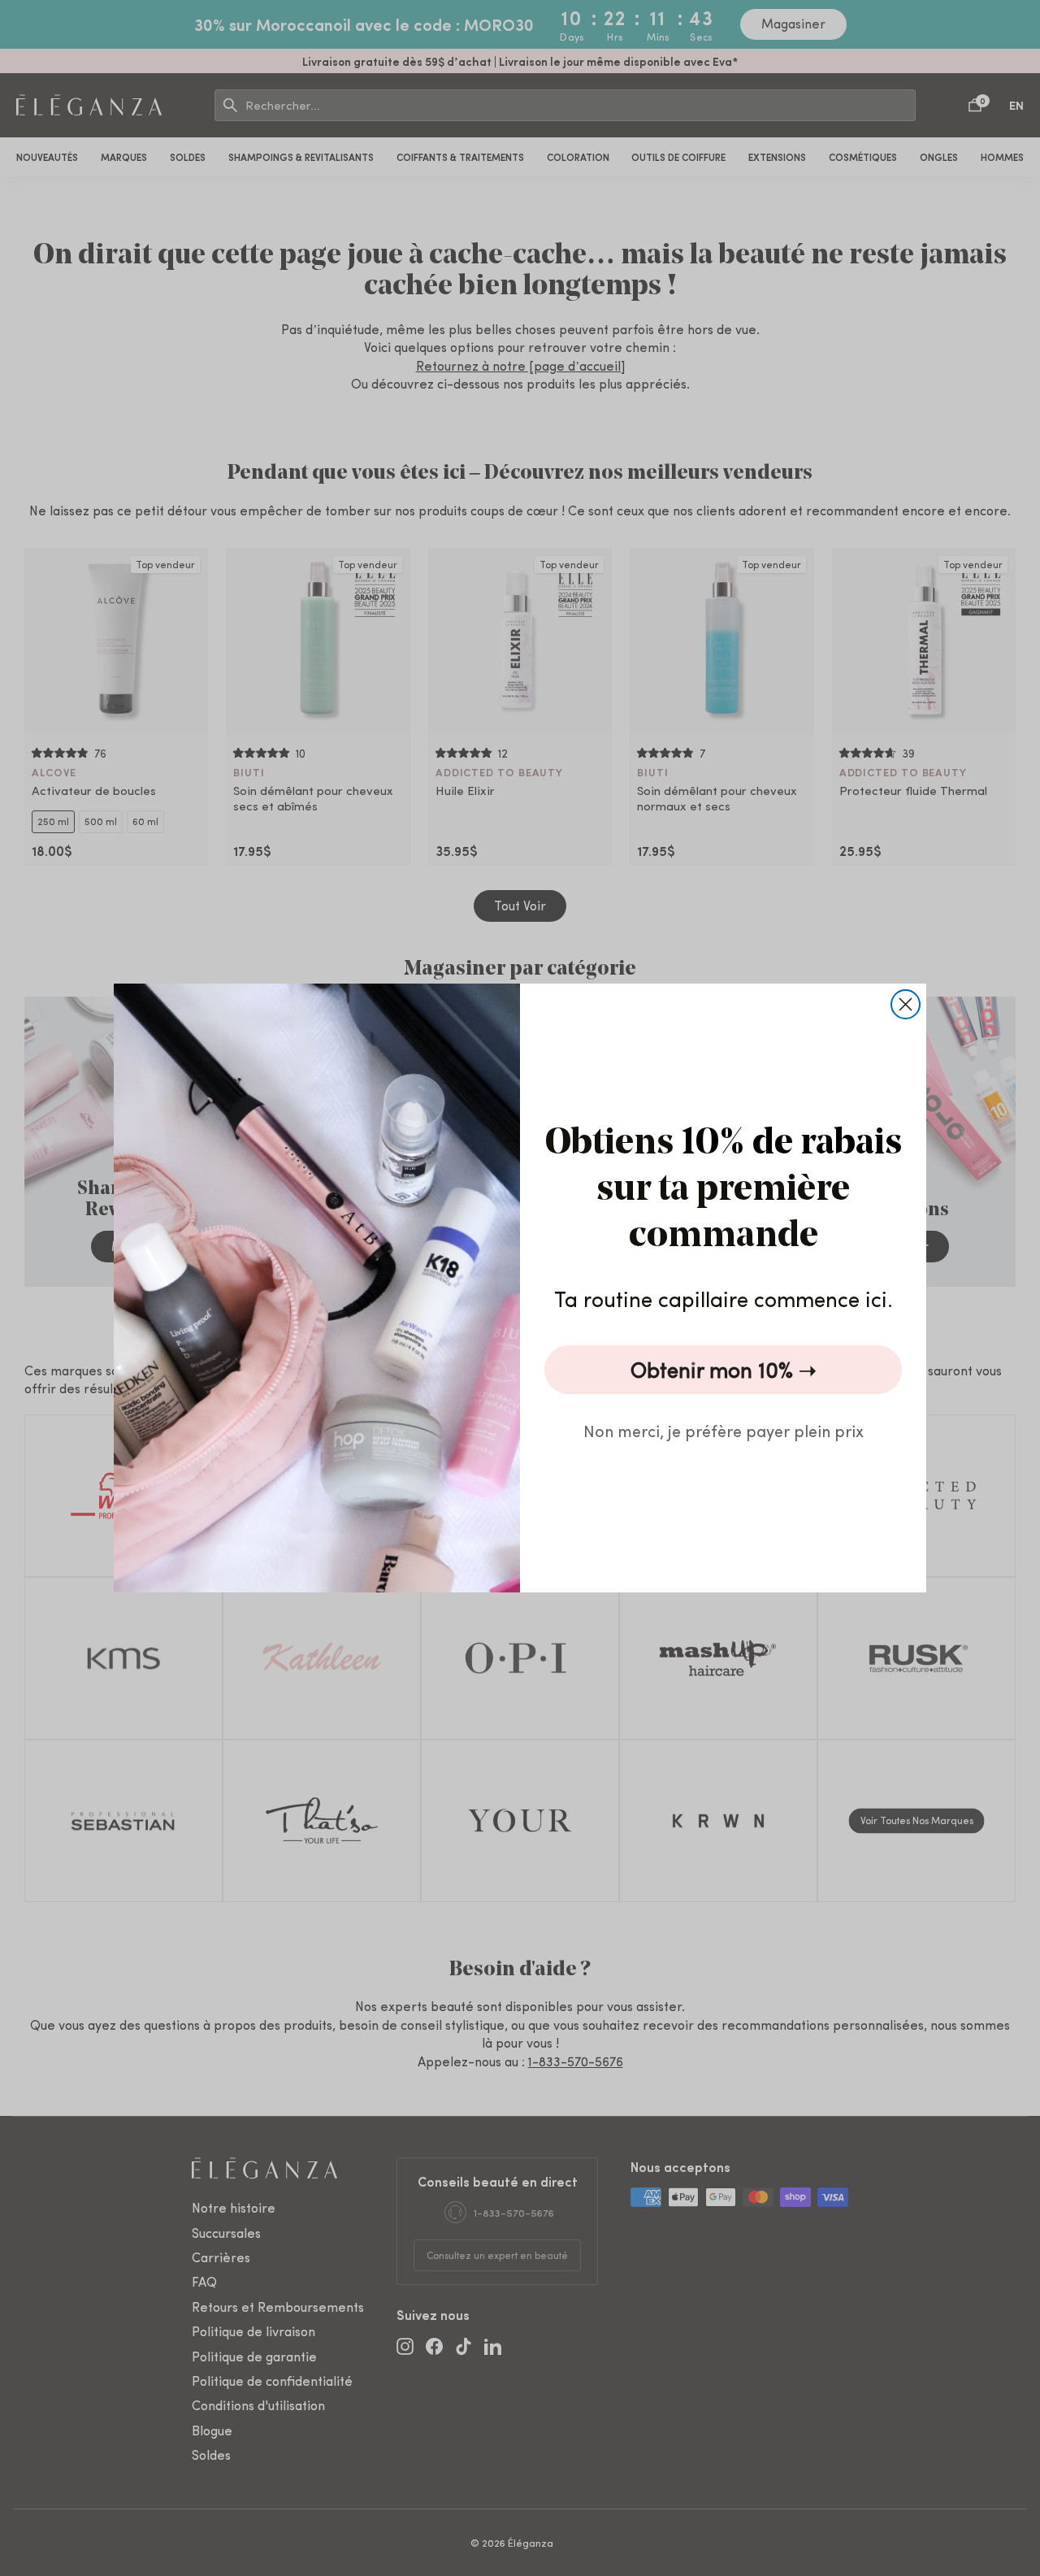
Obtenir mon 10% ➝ (724, 1369)
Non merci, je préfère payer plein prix (724, 1430)
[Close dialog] (906, 1004)
